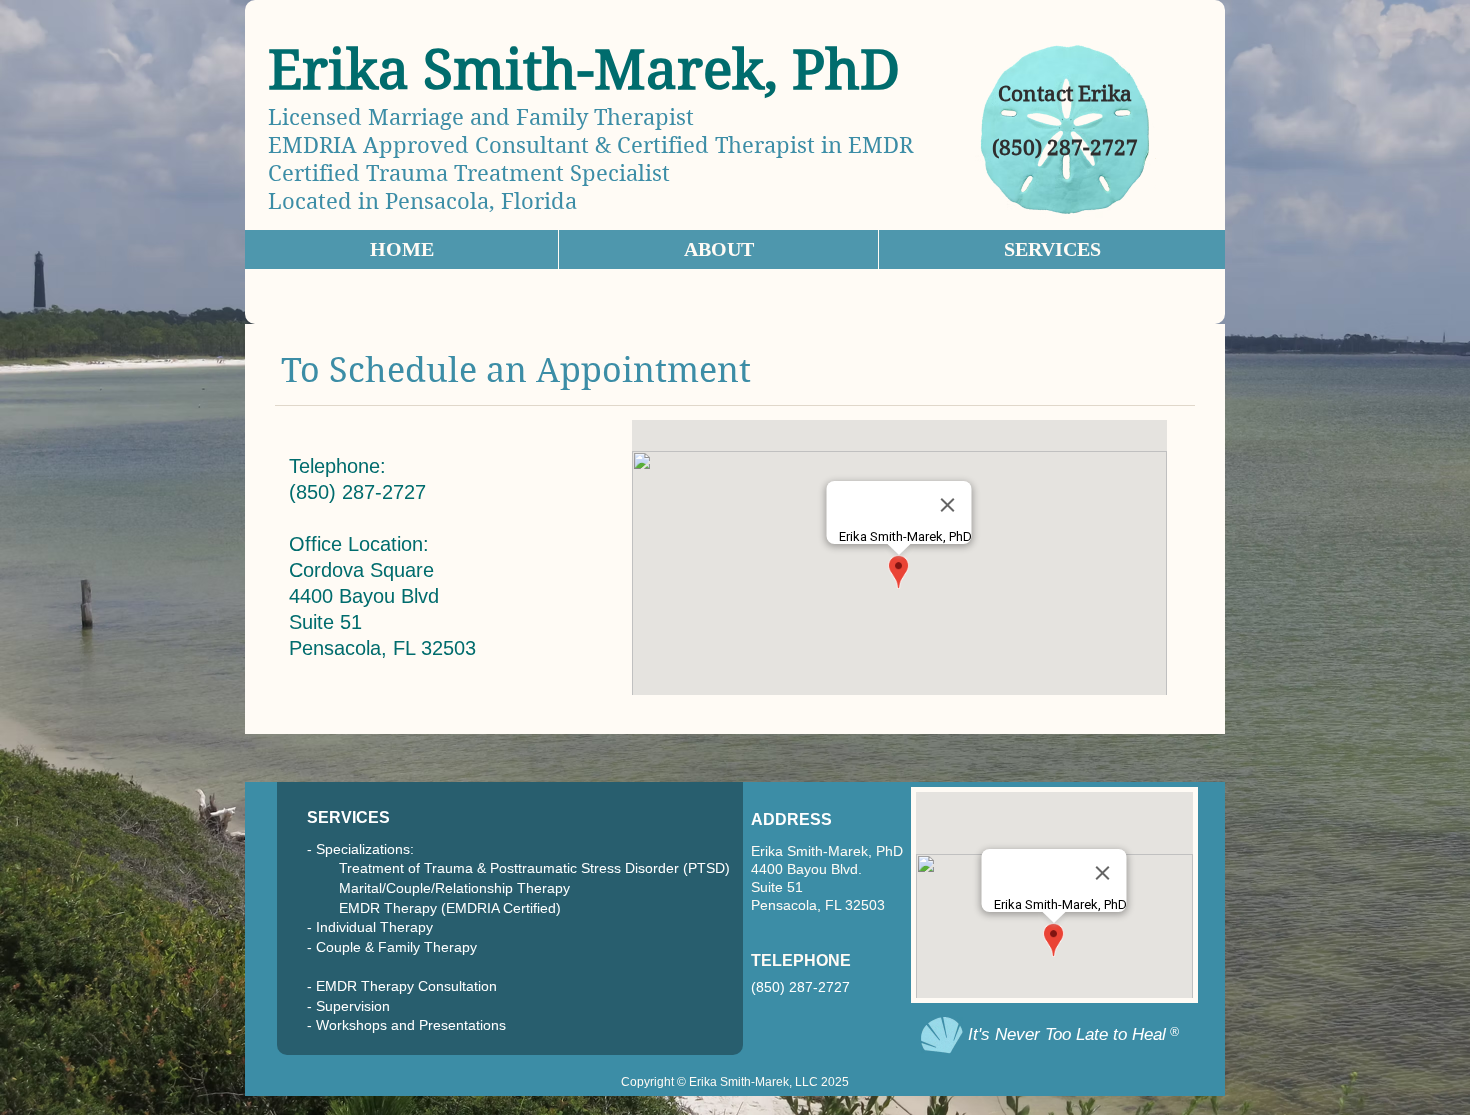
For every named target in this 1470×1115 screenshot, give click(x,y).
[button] (1051, 249)
